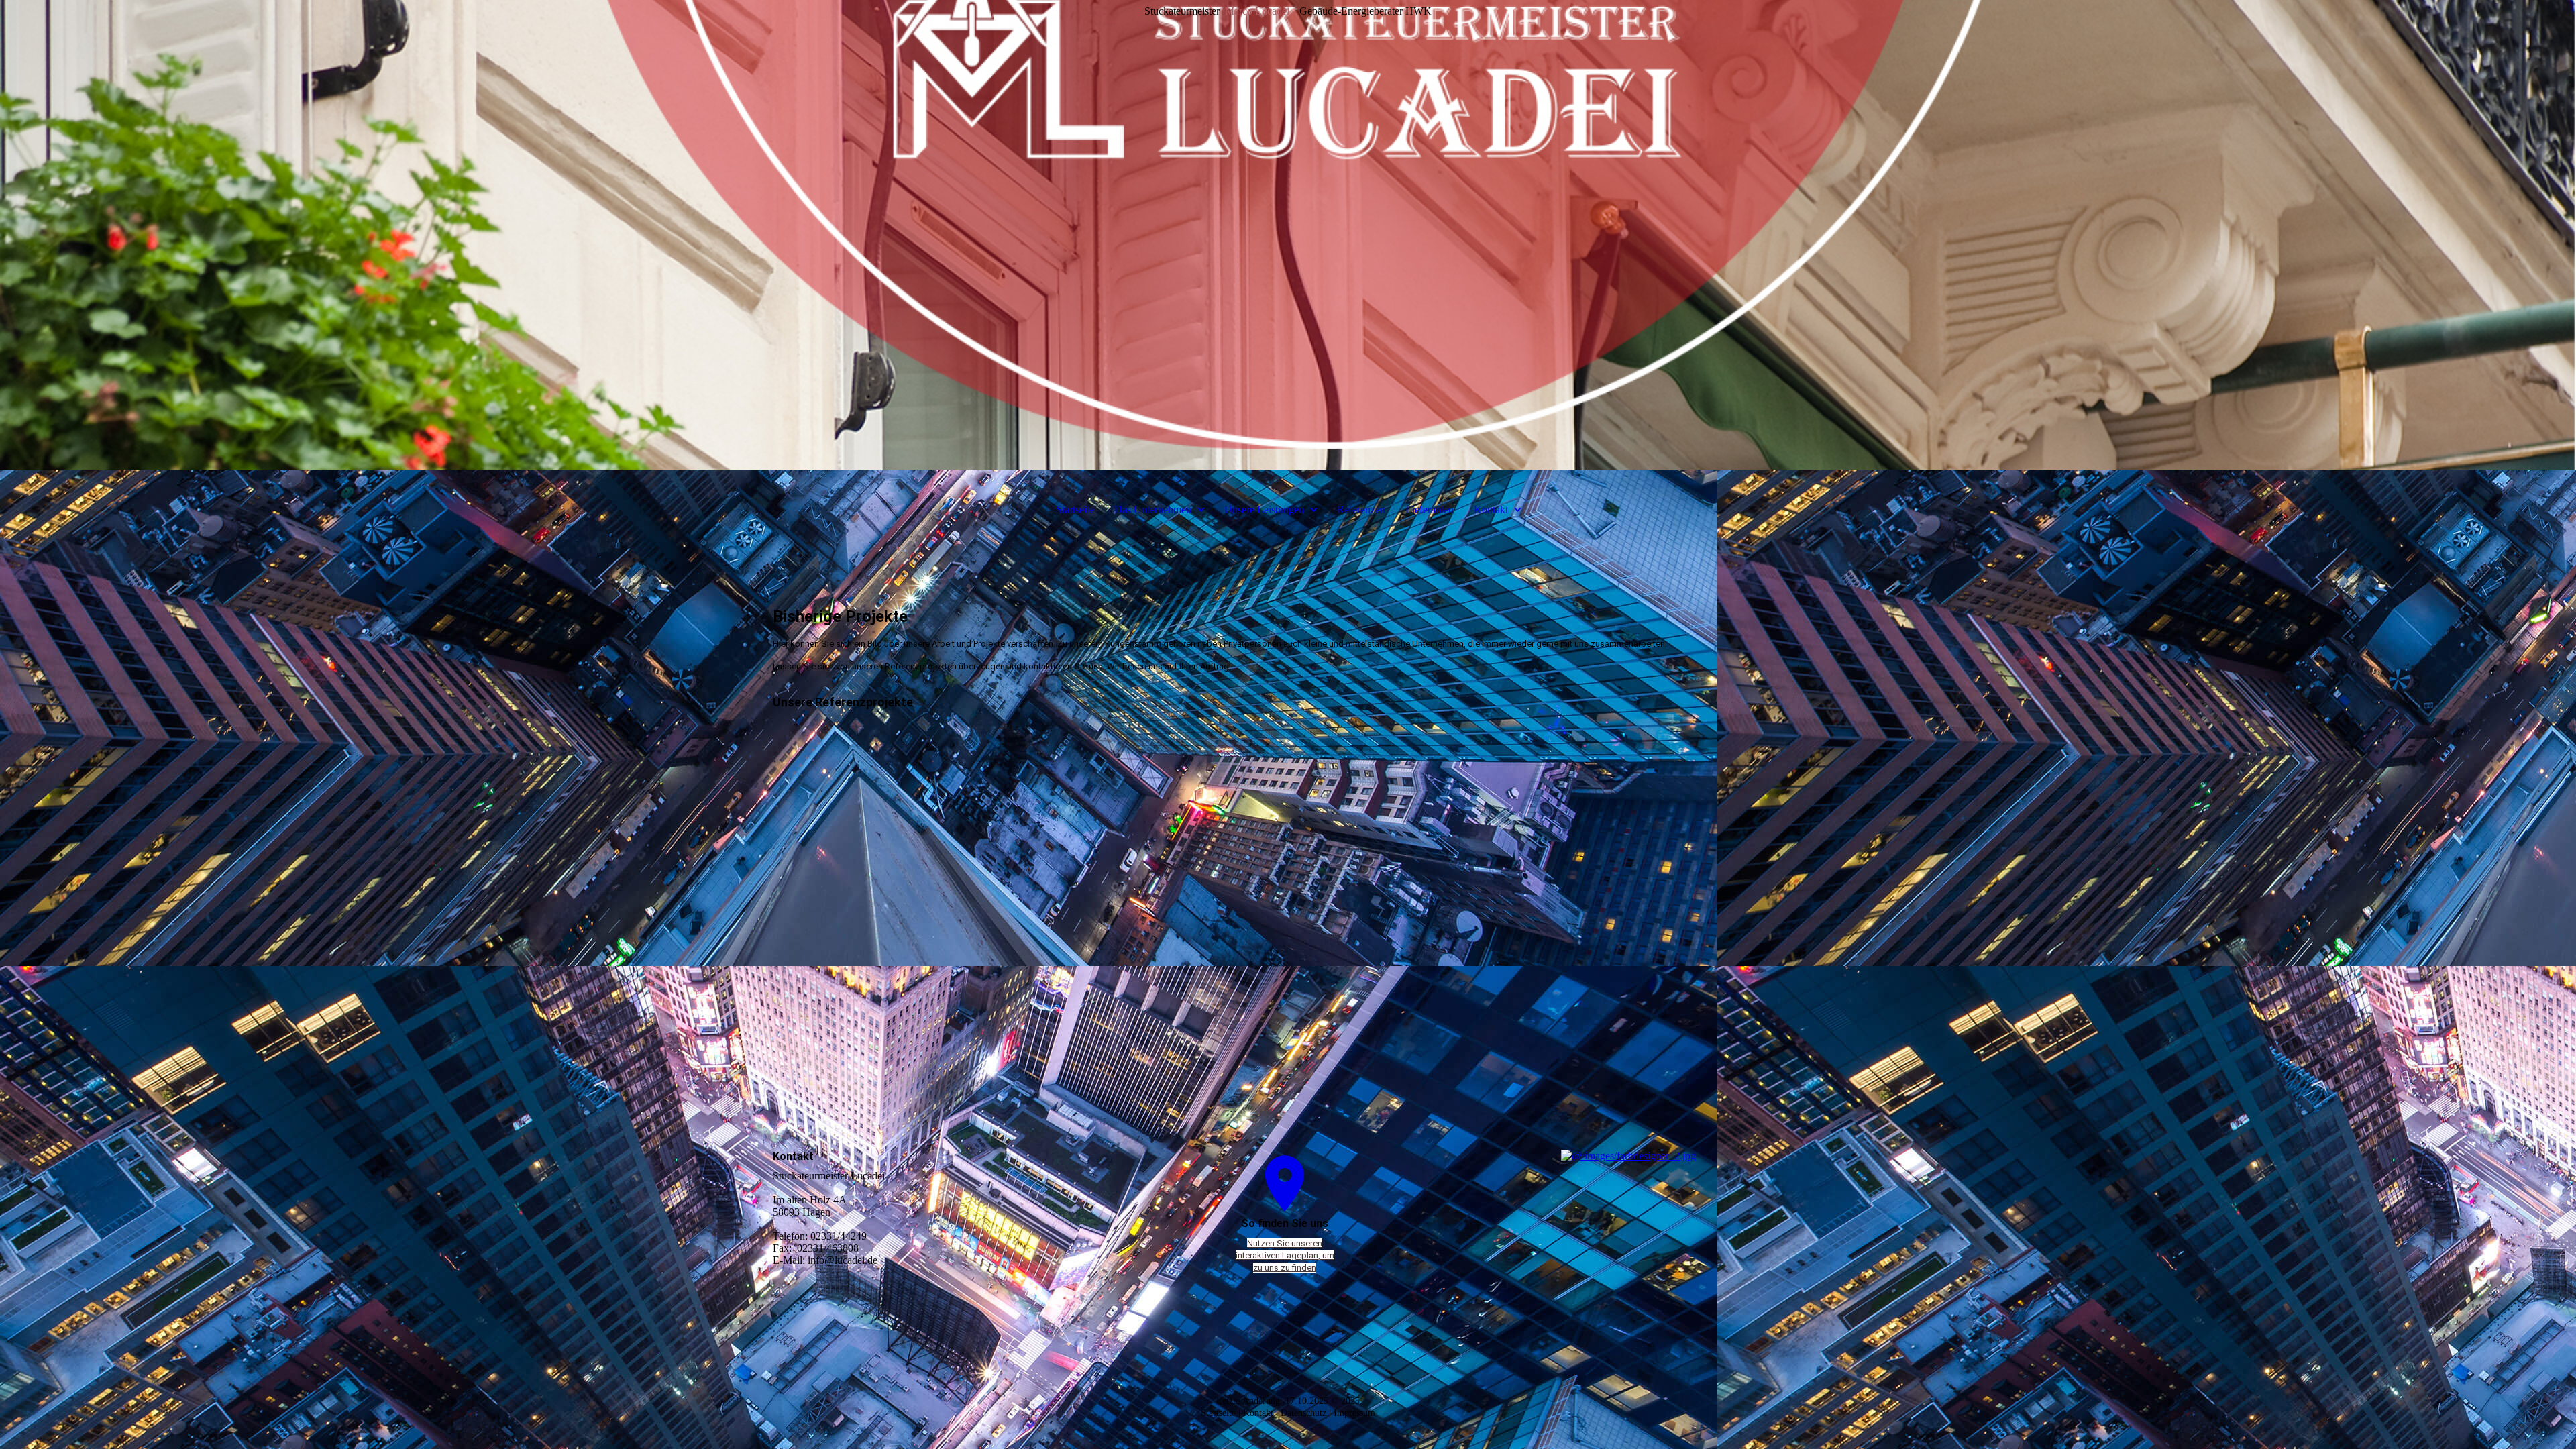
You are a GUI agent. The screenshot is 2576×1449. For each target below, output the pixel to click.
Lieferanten (1430, 509)
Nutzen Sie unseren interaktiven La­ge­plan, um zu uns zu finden (1285, 1255)
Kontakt (1491, 509)
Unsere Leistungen (1264, 509)
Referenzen (1361, 509)
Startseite (1075, 509)
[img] (1288, 235)
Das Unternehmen (1153, 509)
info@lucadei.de (843, 1260)
